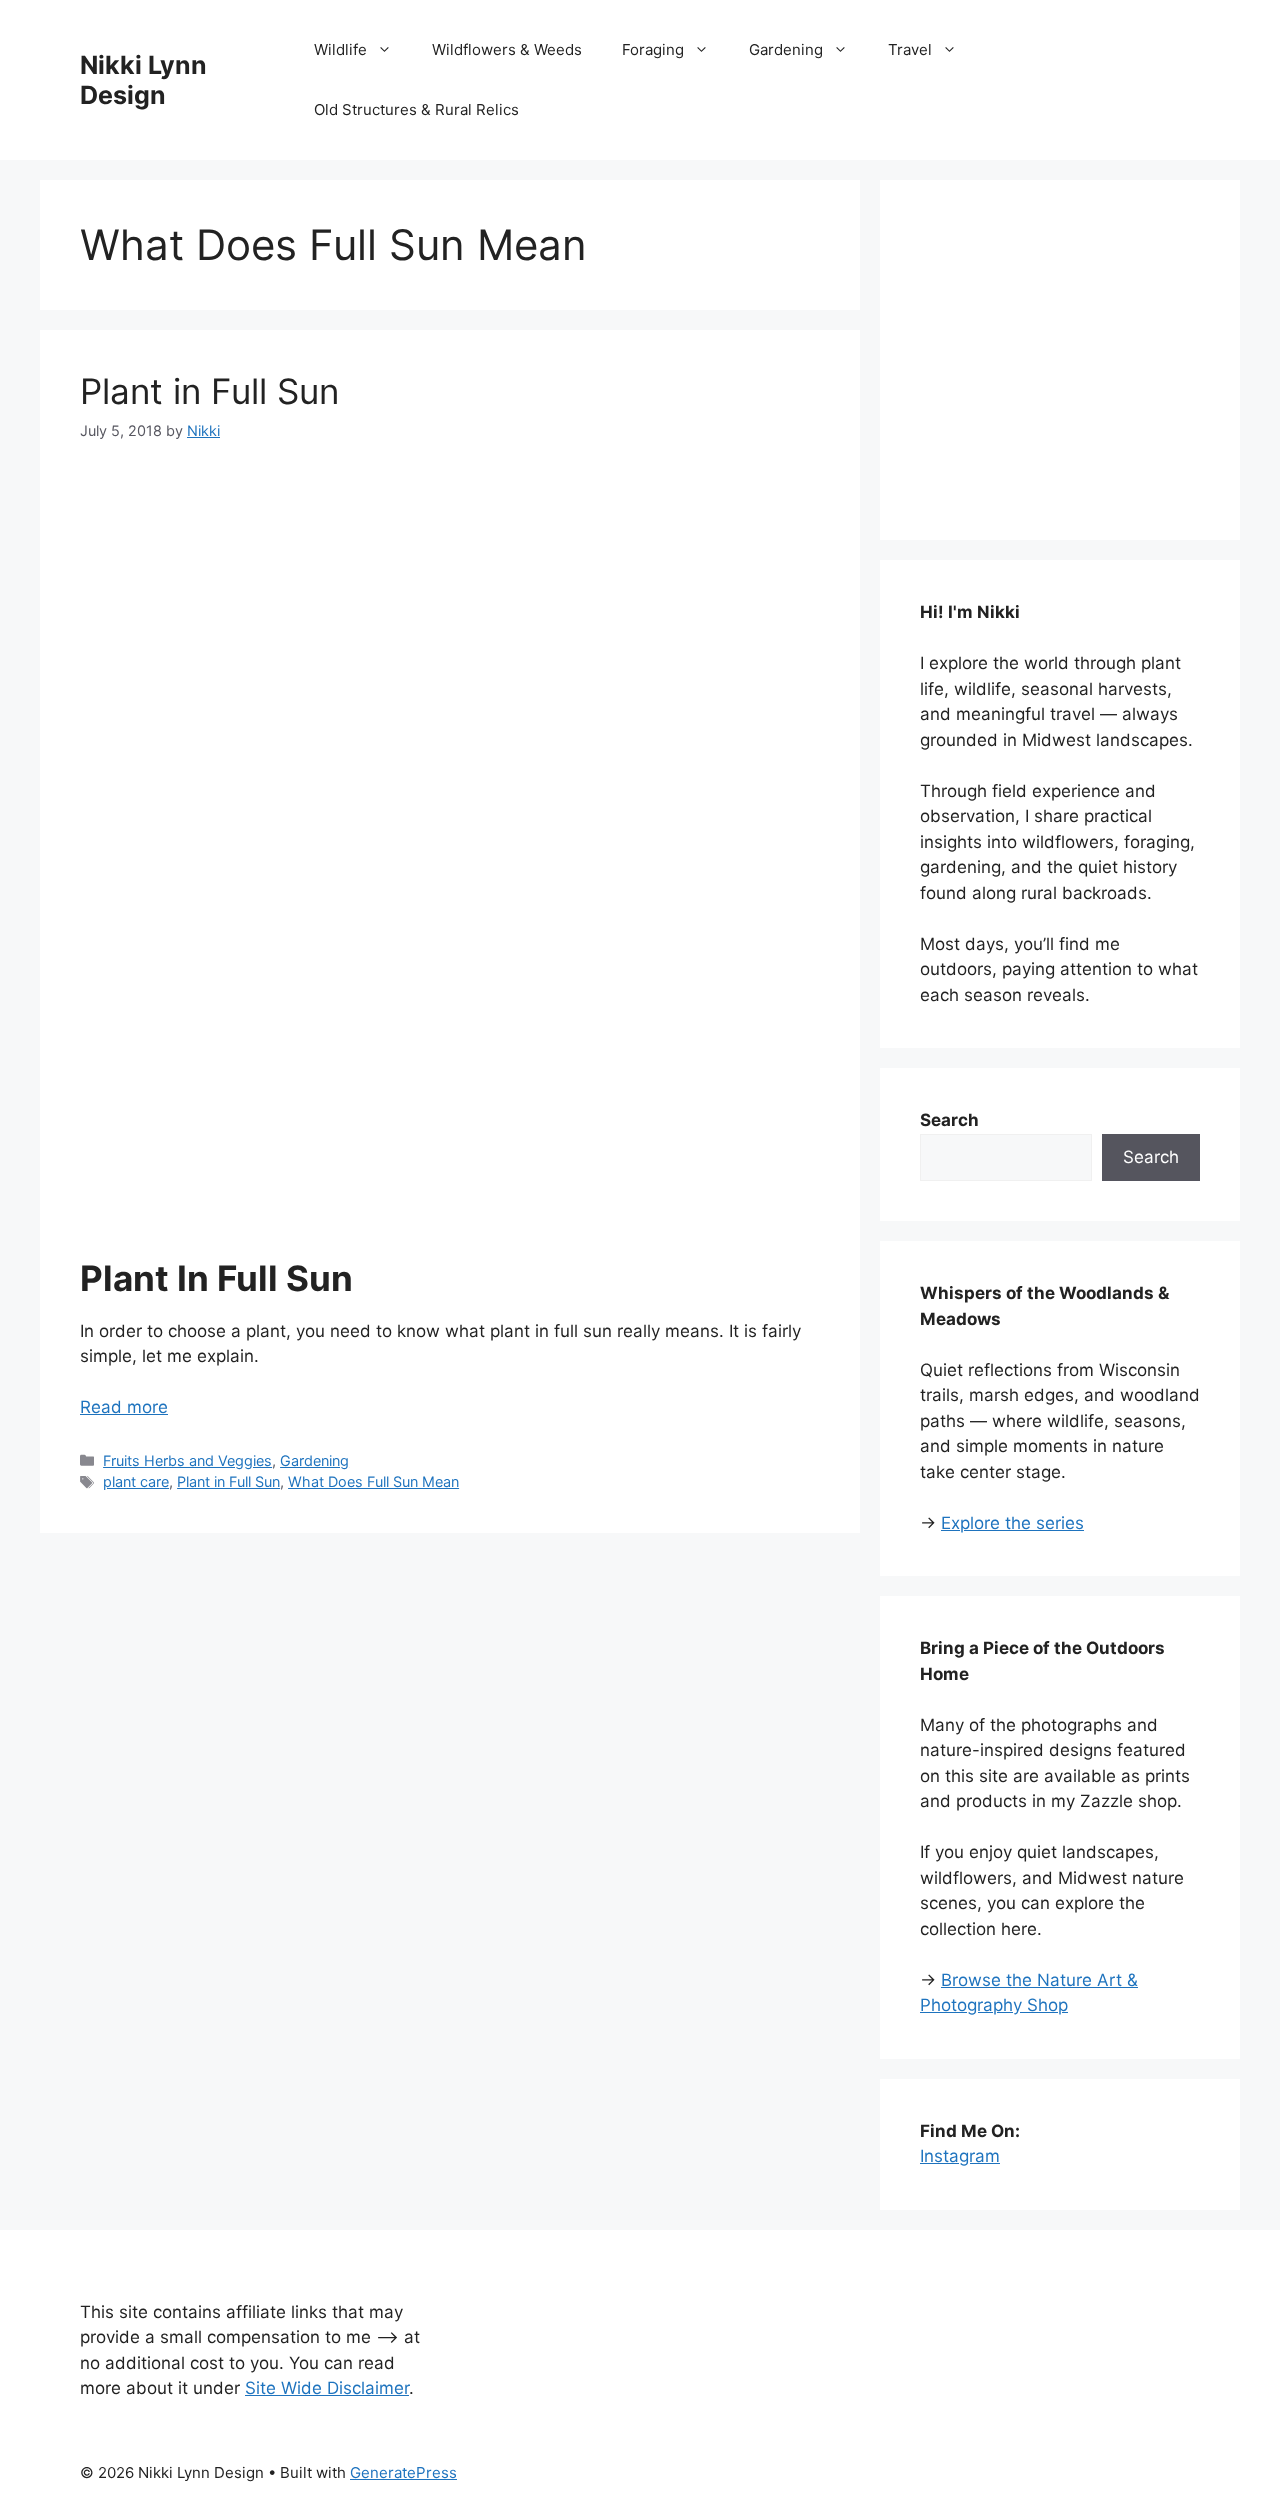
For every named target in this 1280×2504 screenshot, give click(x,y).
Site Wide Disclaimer (327, 2388)
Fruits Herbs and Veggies (187, 1460)
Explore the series (1012, 1523)
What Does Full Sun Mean (373, 1481)
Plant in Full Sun (209, 391)
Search (1151, 1157)
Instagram (960, 2156)
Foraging (653, 49)
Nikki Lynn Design (143, 80)
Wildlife (340, 49)
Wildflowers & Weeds (507, 49)
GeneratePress (403, 2472)
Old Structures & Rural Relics (416, 109)
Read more (124, 1407)
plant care (136, 1481)
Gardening (786, 49)
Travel (910, 49)
